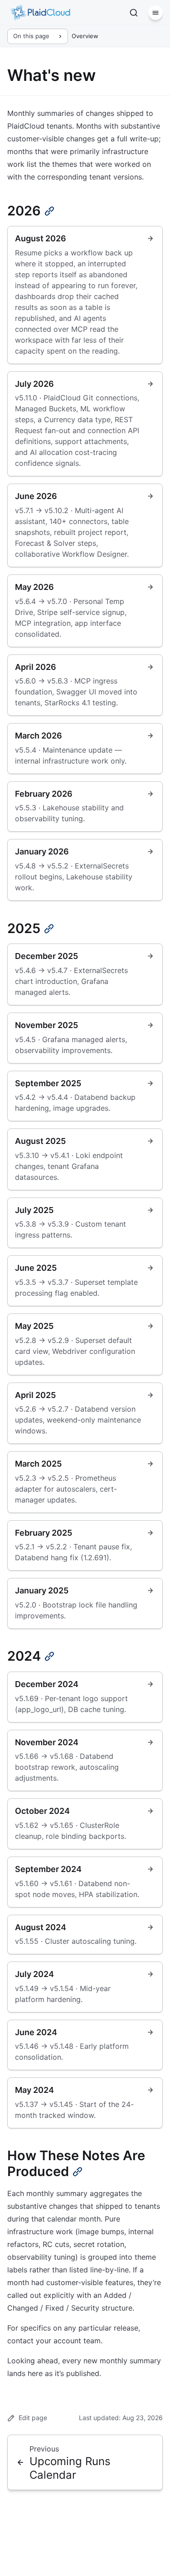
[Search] (134, 13)
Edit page (33, 2418)
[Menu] (155, 13)
